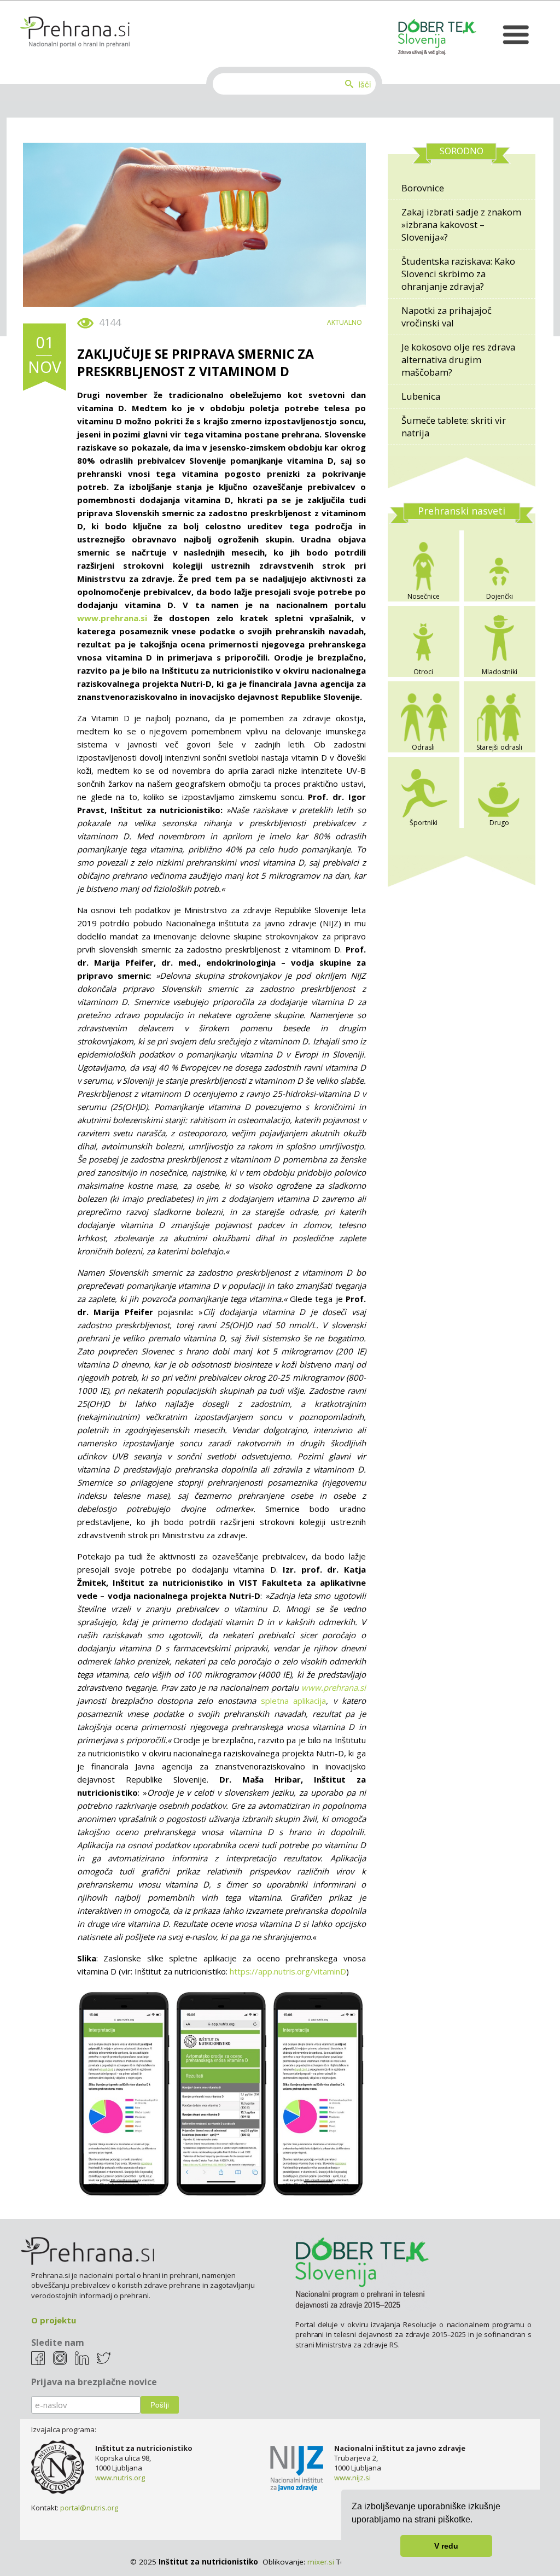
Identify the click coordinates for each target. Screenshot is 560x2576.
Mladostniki (500, 672)
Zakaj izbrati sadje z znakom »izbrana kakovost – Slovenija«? (461, 224)
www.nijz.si (352, 2478)
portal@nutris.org (89, 2508)
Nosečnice (424, 596)
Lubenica (421, 396)
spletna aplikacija (294, 1701)
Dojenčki (500, 596)
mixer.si (321, 2562)
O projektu (54, 2320)
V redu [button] (446, 2546)
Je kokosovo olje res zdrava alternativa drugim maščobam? (458, 360)
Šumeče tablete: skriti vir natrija (454, 427)
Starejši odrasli (499, 747)
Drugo (499, 823)
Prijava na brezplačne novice (94, 2382)
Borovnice (423, 188)
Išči (364, 84)
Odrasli (423, 747)
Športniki (424, 823)
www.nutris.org (120, 2478)
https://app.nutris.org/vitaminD (288, 1971)
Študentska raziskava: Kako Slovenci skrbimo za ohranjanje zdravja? (458, 274)
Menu (515, 35)
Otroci (423, 672)
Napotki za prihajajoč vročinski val (447, 317)
